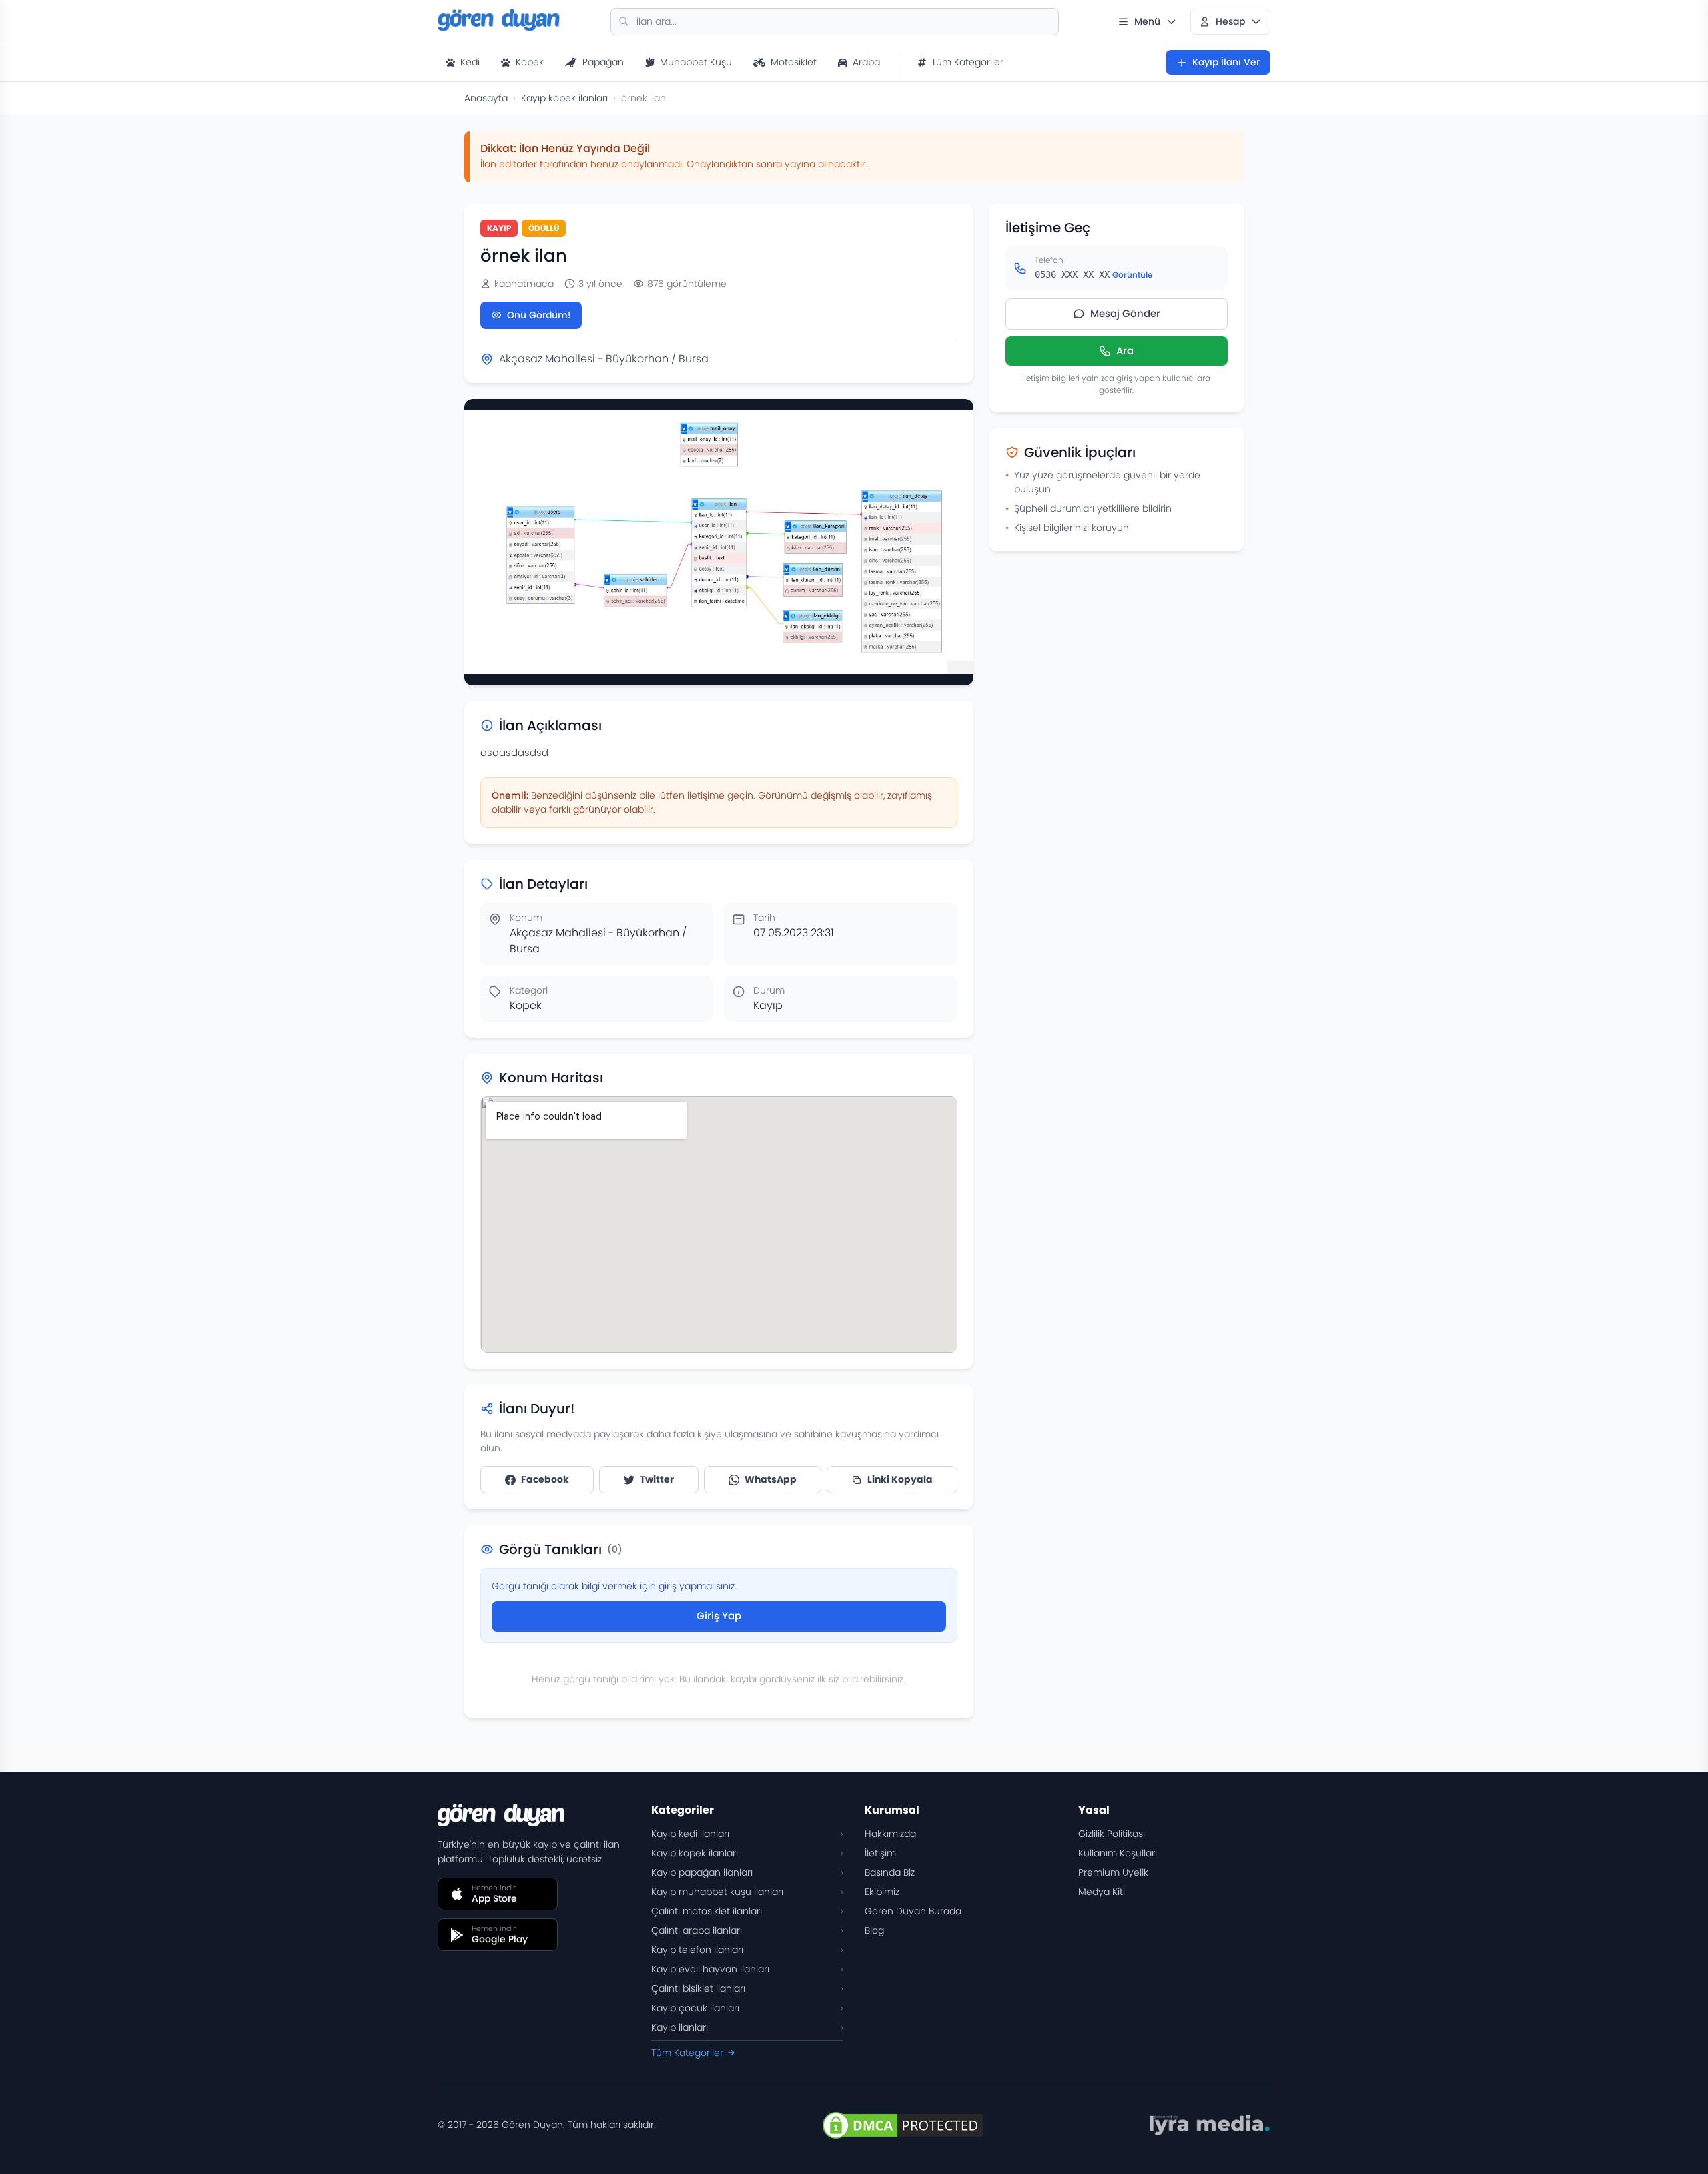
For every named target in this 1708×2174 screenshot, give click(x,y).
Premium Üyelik (1113, 1872)
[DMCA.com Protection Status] (903, 2125)
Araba (866, 62)
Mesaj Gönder (1125, 313)
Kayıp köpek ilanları (564, 98)
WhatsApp (771, 1479)
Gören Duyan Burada (913, 1911)
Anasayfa (486, 98)
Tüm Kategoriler (967, 62)
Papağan (603, 62)
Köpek (530, 62)
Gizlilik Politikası (1112, 1834)
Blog (874, 1930)
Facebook (545, 1479)
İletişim (880, 1853)
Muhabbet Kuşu (696, 62)
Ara (1125, 351)
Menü (1147, 21)
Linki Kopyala (900, 1479)
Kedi (470, 62)
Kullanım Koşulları (1118, 1853)
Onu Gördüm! (539, 315)
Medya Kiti (1102, 1892)
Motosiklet (794, 62)
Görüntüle (1132, 275)
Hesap (1230, 21)
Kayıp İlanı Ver (1226, 62)
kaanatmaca (524, 284)
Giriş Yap (719, 1616)
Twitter (657, 1479)
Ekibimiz (882, 1892)
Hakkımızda (890, 1834)
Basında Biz (890, 1872)
